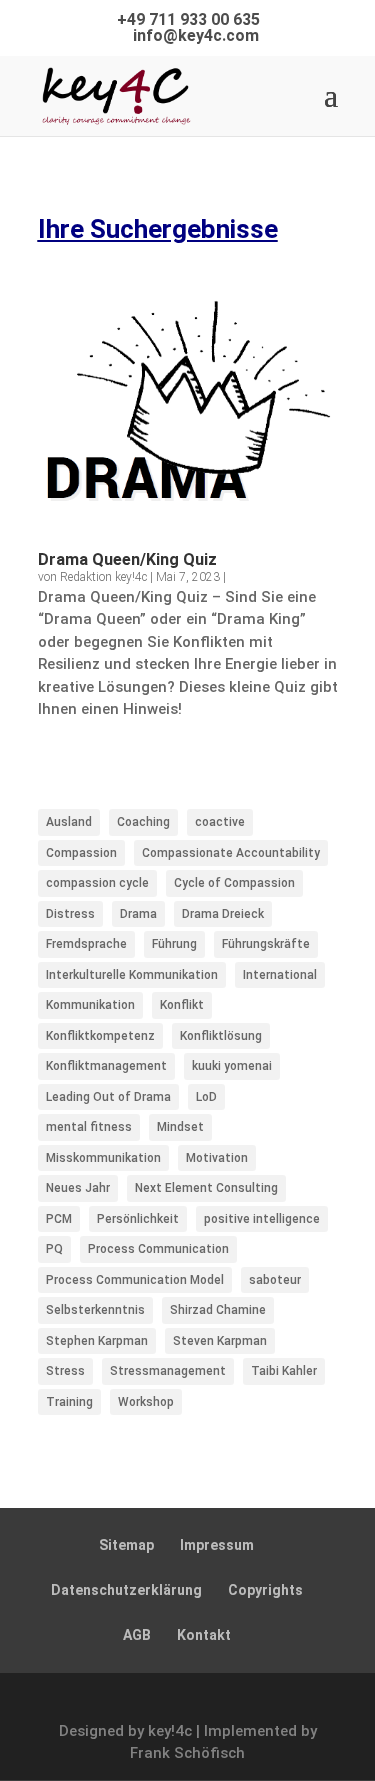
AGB (137, 1635)
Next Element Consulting (206, 1188)
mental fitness (89, 1127)
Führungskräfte (266, 944)
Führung (174, 944)
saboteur (275, 1280)
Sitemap (126, 1545)
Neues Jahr (78, 1188)
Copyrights (265, 1590)
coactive (220, 822)
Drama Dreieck (223, 914)
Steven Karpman (220, 1341)
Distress (70, 914)
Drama (138, 914)
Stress (65, 1371)
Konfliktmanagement (106, 1066)
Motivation (217, 1158)
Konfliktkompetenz (100, 1036)
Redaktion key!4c (103, 577)
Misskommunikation (103, 1158)
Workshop (146, 1402)
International (280, 975)
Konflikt (182, 1005)
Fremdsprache (86, 944)
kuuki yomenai (232, 1066)
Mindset (180, 1127)
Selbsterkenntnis (95, 1310)
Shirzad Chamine (218, 1310)
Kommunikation (90, 1005)
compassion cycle (97, 883)
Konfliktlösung (221, 1036)
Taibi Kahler (284, 1371)
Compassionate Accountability (231, 853)
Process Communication (158, 1249)
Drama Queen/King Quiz (127, 559)
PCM (59, 1219)
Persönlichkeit (138, 1219)
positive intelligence (262, 1219)
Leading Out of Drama (108, 1097)
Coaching (143, 822)
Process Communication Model (135, 1280)
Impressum (217, 1545)
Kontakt (204, 1635)
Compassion (81, 853)
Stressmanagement (168, 1371)
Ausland (69, 822)
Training (69, 1402)
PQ (54, 1249)
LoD (206, 1097)
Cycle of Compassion (234, 883)
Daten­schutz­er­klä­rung (126, 1590)
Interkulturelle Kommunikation (132, 975)
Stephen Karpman (97, 1341)
